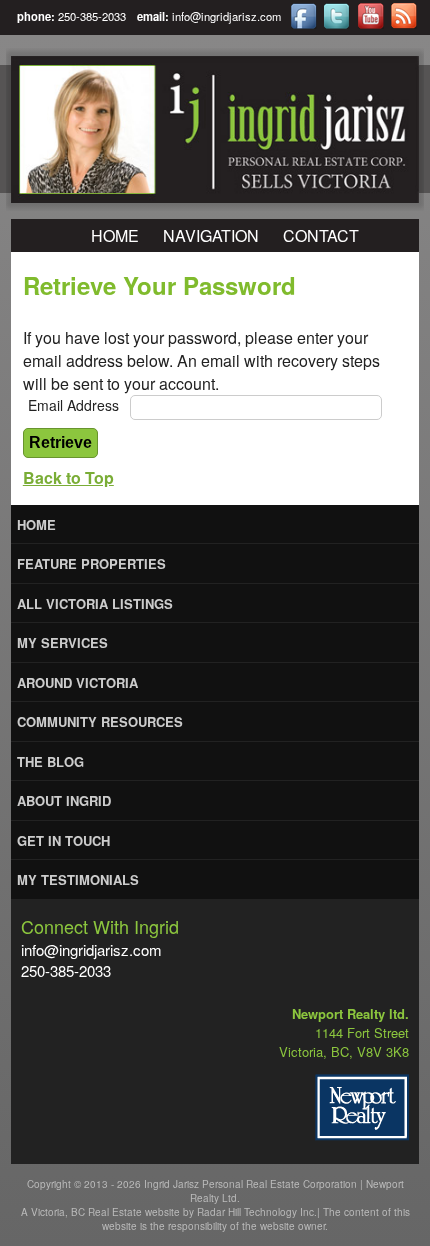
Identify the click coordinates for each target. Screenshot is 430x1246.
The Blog (50, 761)
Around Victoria (77, 682)
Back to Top (68, 477)
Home (115, 235)
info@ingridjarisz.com (226, 16)
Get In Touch (63, 840)
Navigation (211, 235)
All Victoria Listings (95, 603)
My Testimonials (78, 879)
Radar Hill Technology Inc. (257, 1212)
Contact (321, 235)
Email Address (73, 405)
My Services (62, 642)
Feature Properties (91, 563)
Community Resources (100, 721)
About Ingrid (64, 800)
